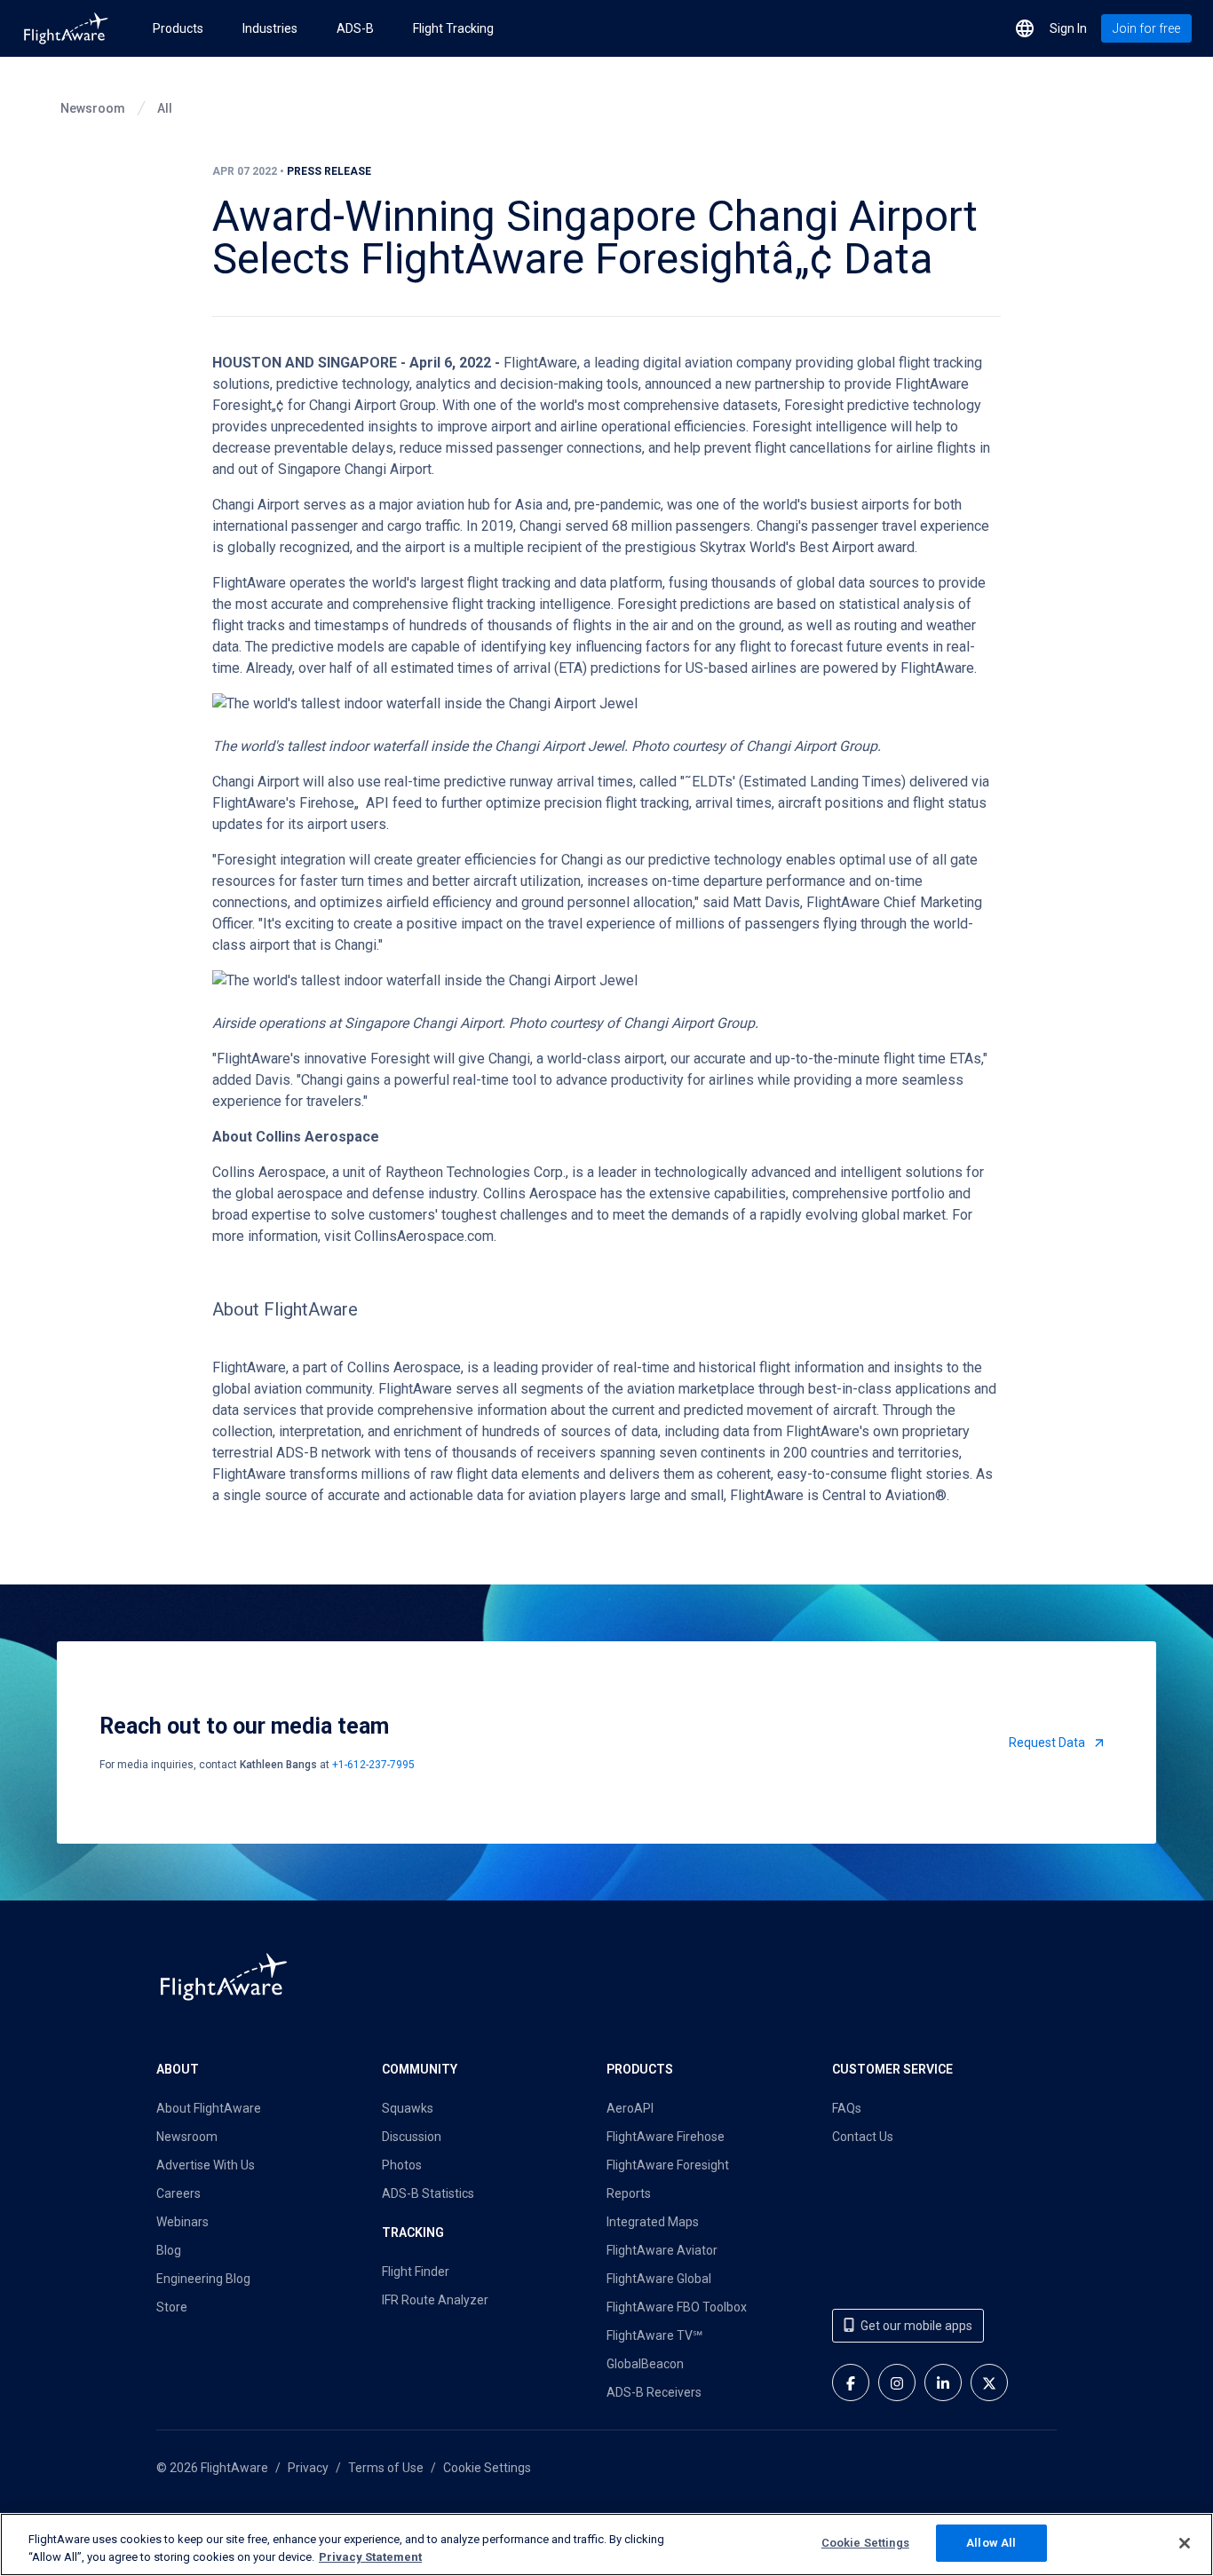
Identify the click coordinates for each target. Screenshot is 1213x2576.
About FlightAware (209, 2108)
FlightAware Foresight (668, 2165)
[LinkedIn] (943, 2382)
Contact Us (863, 2137)
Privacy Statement (370, 2557)
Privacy (308, 2468)
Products (178, 28)
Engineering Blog (203, 2279)
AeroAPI (630, 2108)
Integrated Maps (653, 2222)
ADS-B (355, 28)
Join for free (1146, 28)
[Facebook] (851, 2382)
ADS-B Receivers (654, 2392)
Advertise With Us (206, 2165)
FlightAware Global (659, 2279)
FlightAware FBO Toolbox (677, 2307)
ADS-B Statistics (428, 2193)
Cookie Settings (487, 2468)
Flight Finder (416, 2272)
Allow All (991, 2543)
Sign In (1068, 28)
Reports (629, 2193)
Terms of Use (386, 2468)
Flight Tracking (453, 28)
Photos (402, 2165)
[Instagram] (897, 2382)
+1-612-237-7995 (373, 1765)
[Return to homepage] (66, 28)
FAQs (847, 2108)
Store (172, 2307)
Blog (169, 2250)
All (165, 108)
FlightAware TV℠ (654, 2335)
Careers (178, 2193)
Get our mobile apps (916, 2326)
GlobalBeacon (645, 2364)
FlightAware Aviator (662, 2250)
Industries (270, 28)
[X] (989, 2382)
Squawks (408, 2108)
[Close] (1185, 2543)
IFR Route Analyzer (435, 2300)
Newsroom (93, 108)
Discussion (412, 2137)
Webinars (182, 2222)
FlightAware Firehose (666, 2137)
